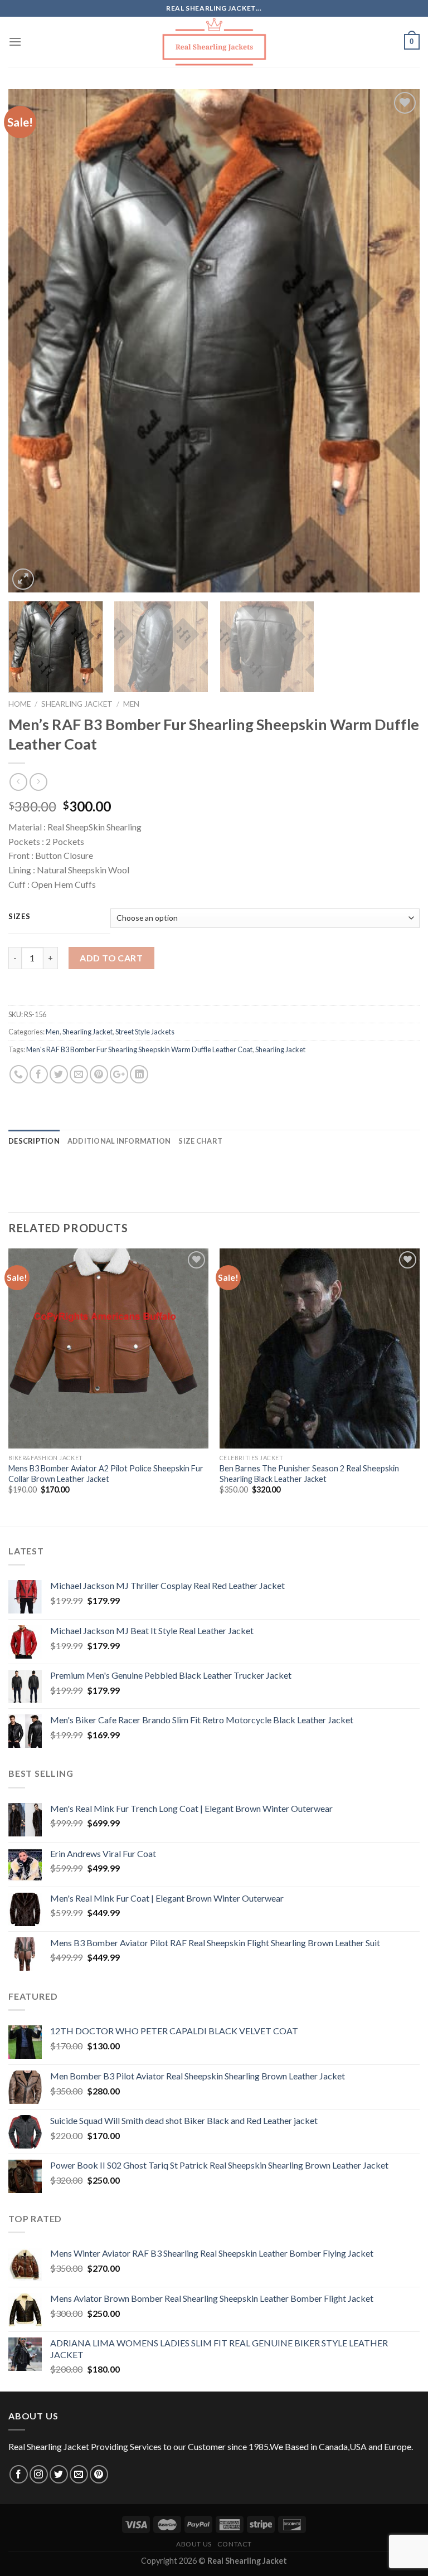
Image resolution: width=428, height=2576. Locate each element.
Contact (235, 2544)
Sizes (20, 917)
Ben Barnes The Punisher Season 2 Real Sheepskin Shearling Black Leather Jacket (309, 1474)
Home (20, 704)
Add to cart (111, 958)
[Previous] (31, 341)
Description (34, 1141)
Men (131, 704)
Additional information (119, 1141)
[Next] (397, 341)
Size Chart (200, 1141)
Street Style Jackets (145, 1032)
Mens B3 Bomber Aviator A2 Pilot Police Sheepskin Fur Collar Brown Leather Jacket (106, 1474)
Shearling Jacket (77, 704)
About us (194, 2544)
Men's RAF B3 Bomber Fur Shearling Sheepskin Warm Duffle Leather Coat (139, 1049)
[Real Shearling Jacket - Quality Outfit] (214, 42)
